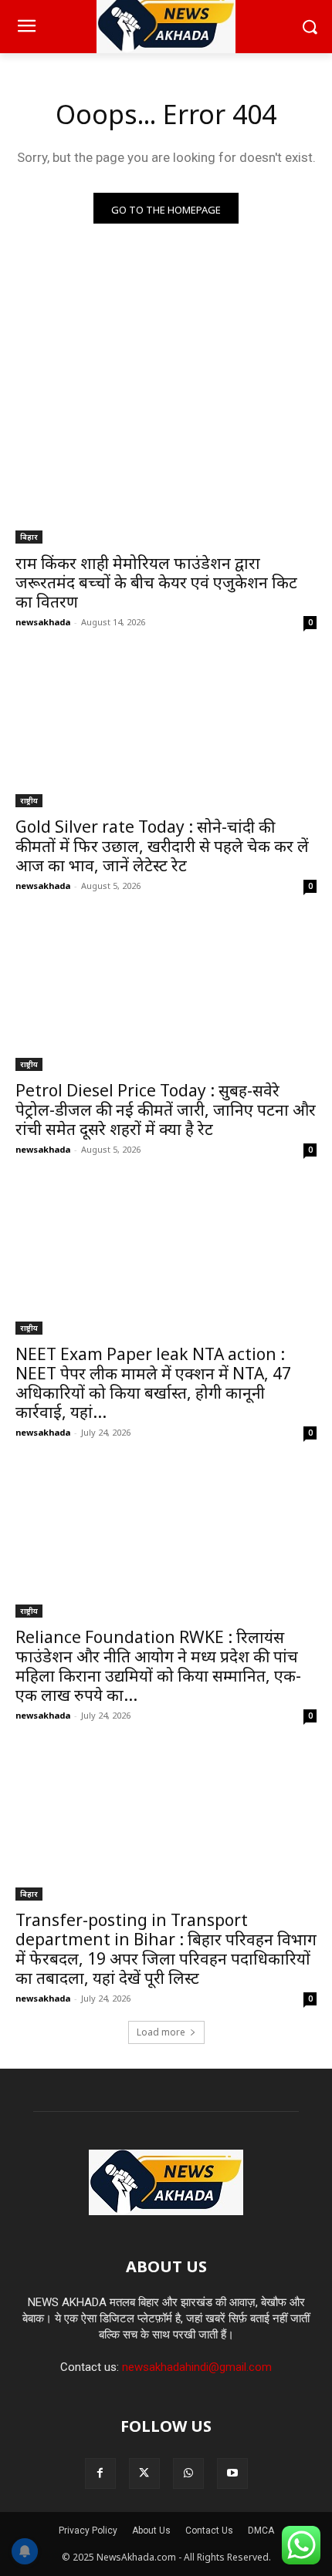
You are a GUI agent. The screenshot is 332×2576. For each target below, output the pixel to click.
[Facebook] (100, 2473)
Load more (161, 2032)
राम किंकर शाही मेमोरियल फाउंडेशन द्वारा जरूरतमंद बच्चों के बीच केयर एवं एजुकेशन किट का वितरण (156, 582)
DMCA (261, 2531)
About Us (151, 2531)
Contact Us (209, 2531)
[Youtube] (232, 2473)
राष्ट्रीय (29, 800)
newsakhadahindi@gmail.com (197, 2367)
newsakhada (43, 622)
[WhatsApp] (188, 2473)
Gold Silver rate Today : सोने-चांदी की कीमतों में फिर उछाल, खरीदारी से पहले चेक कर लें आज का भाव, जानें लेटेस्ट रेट (162, 846)
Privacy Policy (88, 2531)
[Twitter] (144, 2473)
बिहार (29, 537)
